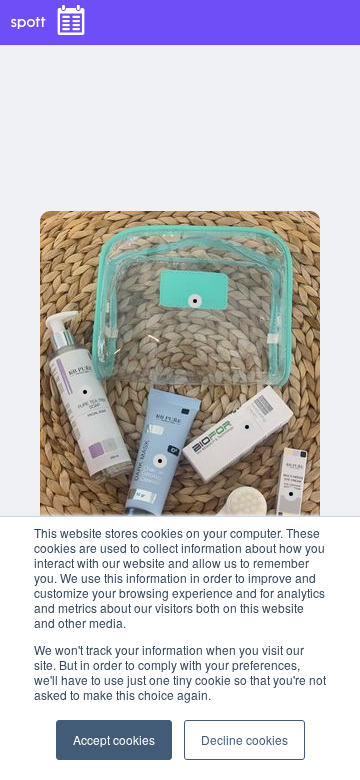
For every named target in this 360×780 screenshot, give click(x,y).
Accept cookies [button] (114, 739)
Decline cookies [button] (244, 739)
